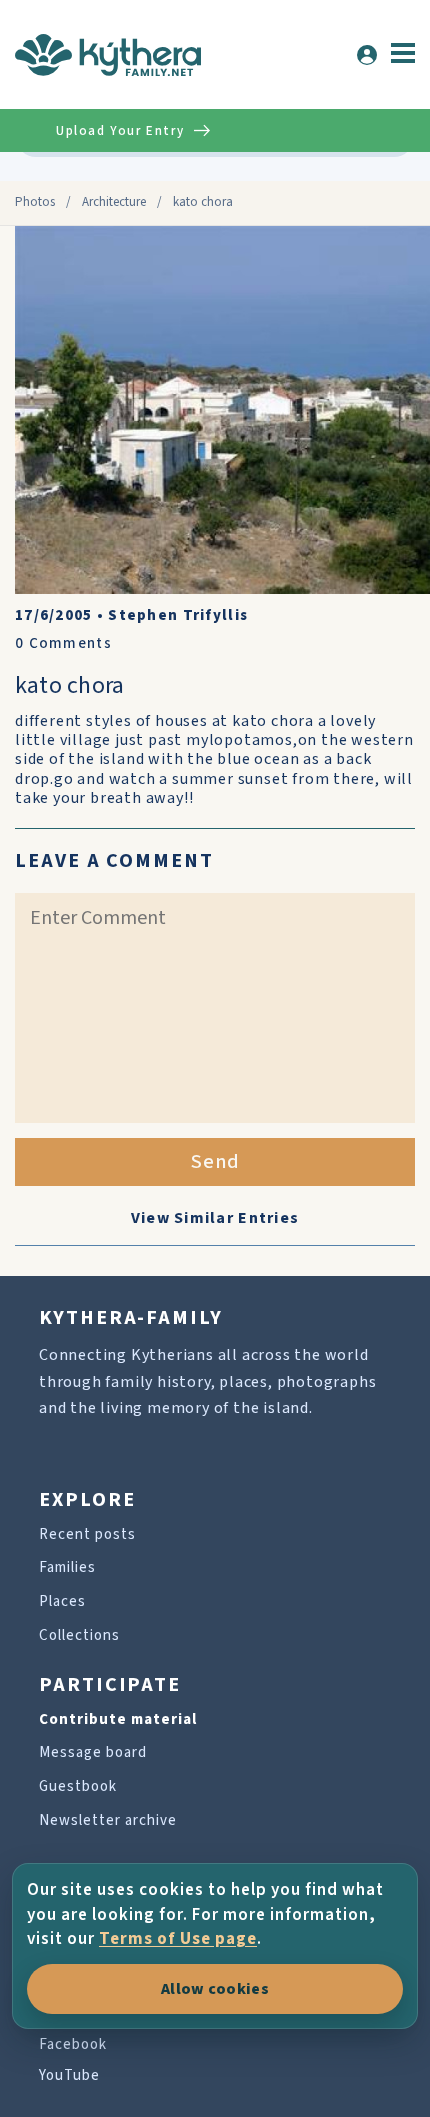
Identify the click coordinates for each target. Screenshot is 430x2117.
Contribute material (118, 1719)
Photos (35, 202)
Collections (79, 1635)
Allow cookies (215, 1989)
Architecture (114, 202)
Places (62, 1601)
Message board (93, 1752)
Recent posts (87, 1534)
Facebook (73, 2044)
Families (67, 1567)
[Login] (367, 55)
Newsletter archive (108, 1820)
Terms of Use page (178, 1939)
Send (215, 1162)
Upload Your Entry (120, 131)
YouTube (69, 2075)
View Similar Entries (215, 1218)
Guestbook (78, 1786)
